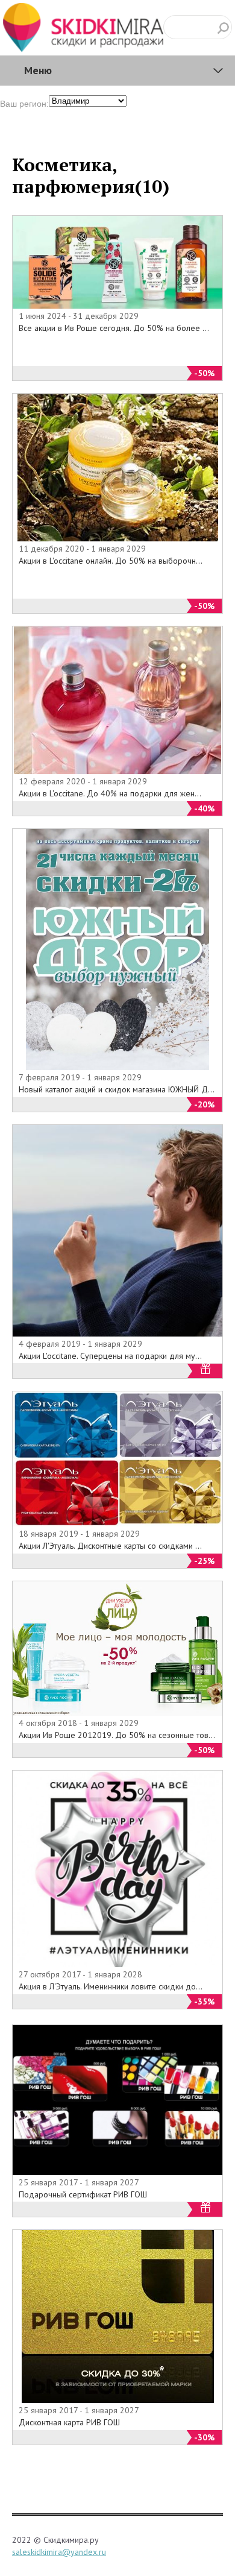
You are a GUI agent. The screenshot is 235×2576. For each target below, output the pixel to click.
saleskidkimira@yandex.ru (59, 2552)
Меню (38, 70)
